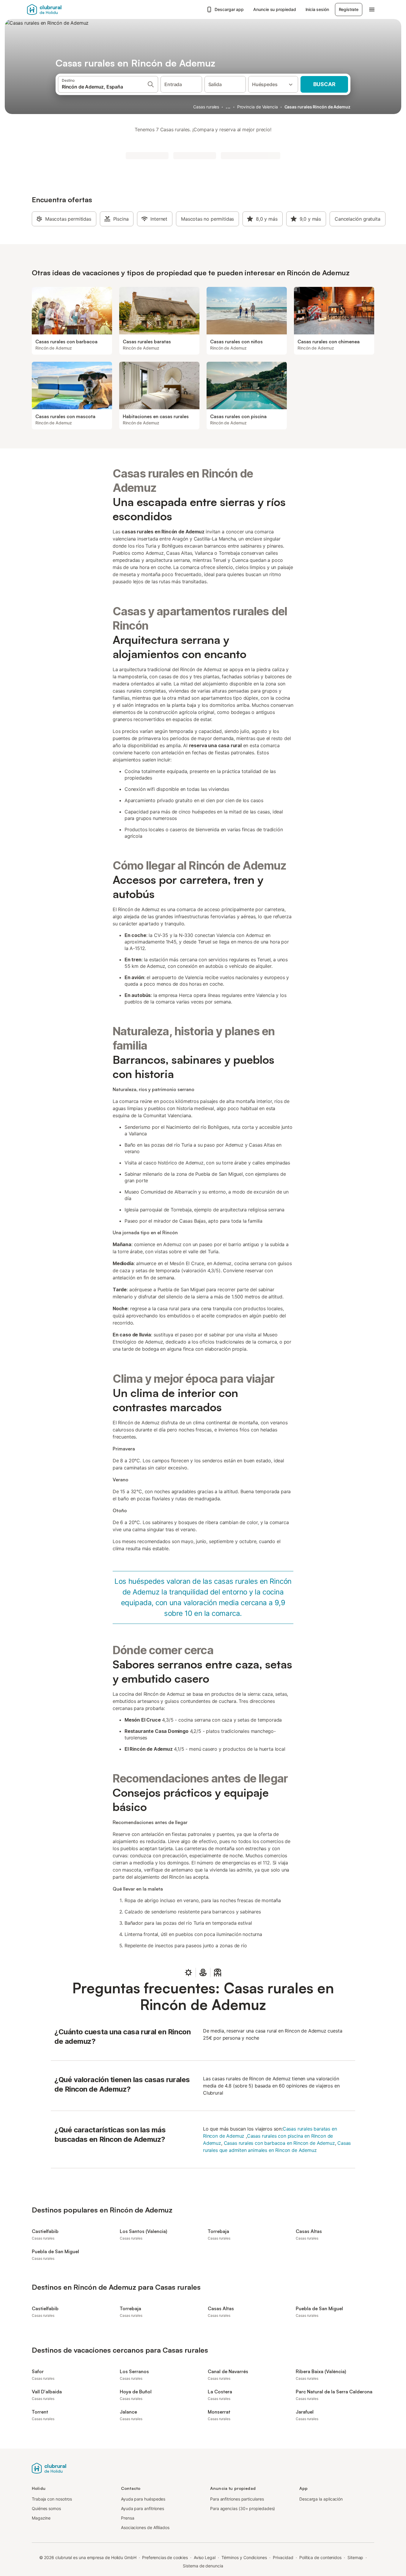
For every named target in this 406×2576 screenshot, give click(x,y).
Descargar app (229, 9)
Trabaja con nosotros (52, 2499)
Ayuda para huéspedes (143, 2499)
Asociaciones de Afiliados (145, 2527)
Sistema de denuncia (203, 2566)
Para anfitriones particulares (237, 2499)
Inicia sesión (317, 9)
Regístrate (349, 9)
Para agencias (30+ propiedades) (243, 2508)
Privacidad (283, 2557)
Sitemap (355, 2557)
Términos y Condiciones (244, 2557)
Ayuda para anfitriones (143, 2508)
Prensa (128, 2518)
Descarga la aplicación (321, 2499)
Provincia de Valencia (258, 107)
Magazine (41, 2518)
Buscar (324, 84)
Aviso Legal (205, 2557)
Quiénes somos (46, 2508)
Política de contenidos (320, 2557)
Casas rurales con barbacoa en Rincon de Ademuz (279, 2143)
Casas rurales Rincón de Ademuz (317, 107)
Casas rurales (206, 107)
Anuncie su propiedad (274, 9)
